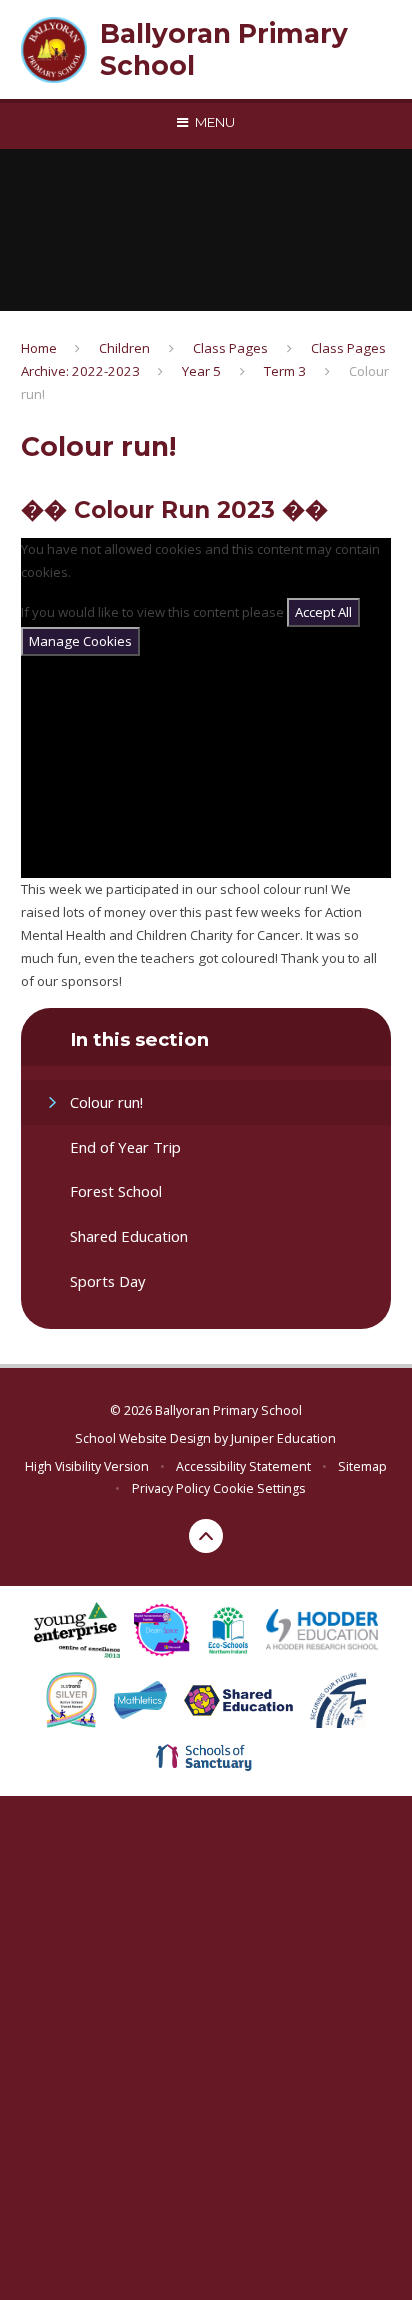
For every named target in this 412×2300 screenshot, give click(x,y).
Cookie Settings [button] (259, 1488)
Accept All (323, 612)
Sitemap (362, 1466)
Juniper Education (283, 1438)
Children (124, 348)
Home (39, 348)
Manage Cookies (80, 641)
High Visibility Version (87, 1466)
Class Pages (230, 348)
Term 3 (285, 371)
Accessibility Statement (243, 1466)
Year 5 (201, 371)
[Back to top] (206, 1536)
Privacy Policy (171, 1488)
